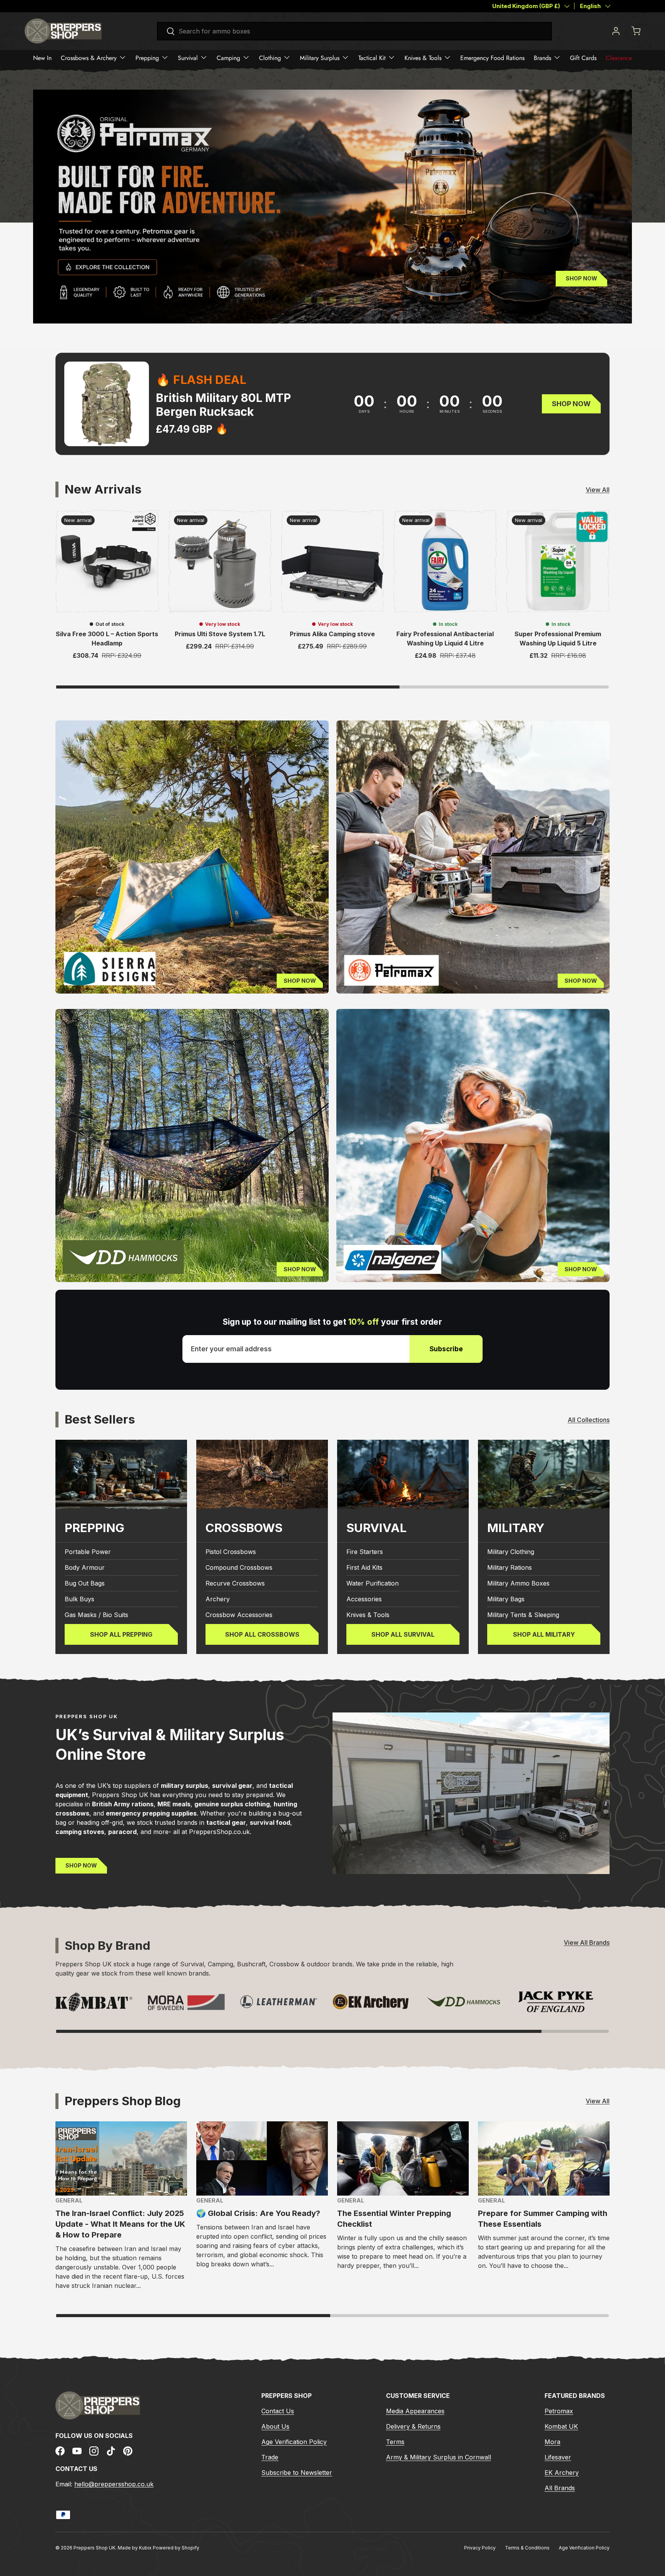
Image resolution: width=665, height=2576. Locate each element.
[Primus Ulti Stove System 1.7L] (220, 561)
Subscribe (446, 1349)
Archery (218, 1599)
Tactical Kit (372, 58)
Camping (228, 58)
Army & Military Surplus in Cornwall (439, 2457)
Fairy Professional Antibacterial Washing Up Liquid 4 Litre (445, 639)
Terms (395, 2442)
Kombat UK (561, 2426)
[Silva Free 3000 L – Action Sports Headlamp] (107, 561)
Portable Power (88, 1552)
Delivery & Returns (413, 2426)
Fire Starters (365, 1552)
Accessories (364, 1599)
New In (42, 58)
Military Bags (506, 1599)
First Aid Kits (364, 1567)
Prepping (147, 58)
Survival (188, 58)
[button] (636, 31)
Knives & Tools (423, 58)
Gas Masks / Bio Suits (96, 1615)
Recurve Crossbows (235, 1583)
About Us (275, 2426)
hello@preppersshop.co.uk (114, 2484)
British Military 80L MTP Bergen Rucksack (223, 405)
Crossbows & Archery (89, 58)
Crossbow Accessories (239, 1615)
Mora (552, 2442)
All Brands (560, 2488)
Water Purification (373, 1583)
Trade (270, 2457)
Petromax (559, 2411)
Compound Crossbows (239, 1567)
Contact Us (278, 2411)
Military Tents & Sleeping (523, 1615)
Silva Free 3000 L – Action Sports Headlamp (107, 639)
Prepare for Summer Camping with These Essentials (543, 2219)
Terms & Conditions (527, 2548)
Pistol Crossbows (231, 1552)
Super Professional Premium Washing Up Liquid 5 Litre (558, 639)
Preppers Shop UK (94, 2548)
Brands (542, 58)
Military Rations (510, 1567)
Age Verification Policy (294, 2442)
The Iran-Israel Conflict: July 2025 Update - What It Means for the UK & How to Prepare (120, 2224)
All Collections (589, 1420)
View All (598, 490)
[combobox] (354, 31)
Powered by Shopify (176, 2548)
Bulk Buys (79, 1599)
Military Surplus (320, 58)
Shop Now (581, 278)
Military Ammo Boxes (518, 1583)
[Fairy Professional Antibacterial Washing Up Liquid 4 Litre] (445, 561)
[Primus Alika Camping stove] (333, 561)
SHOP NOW (81, 1865)
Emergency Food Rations (492, 58)
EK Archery (562, 2473)
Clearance (619, 58)
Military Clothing (511, 1552)
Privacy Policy (480, 2548)
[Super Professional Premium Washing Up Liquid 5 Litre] (558, 561)
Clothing (270, 58)
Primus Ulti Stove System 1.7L (220, 634)
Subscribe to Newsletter (297, 2473)
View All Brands (587, 1942)
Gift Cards (583, 58)
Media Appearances (415, 2411)
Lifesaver (558, 2457)
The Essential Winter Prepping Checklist (394, 2219)
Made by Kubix (135, 2548)
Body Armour (85, 1567)
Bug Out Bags (85, 1583)
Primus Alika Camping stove (332, 634)
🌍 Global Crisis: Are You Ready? (258, 2213)
